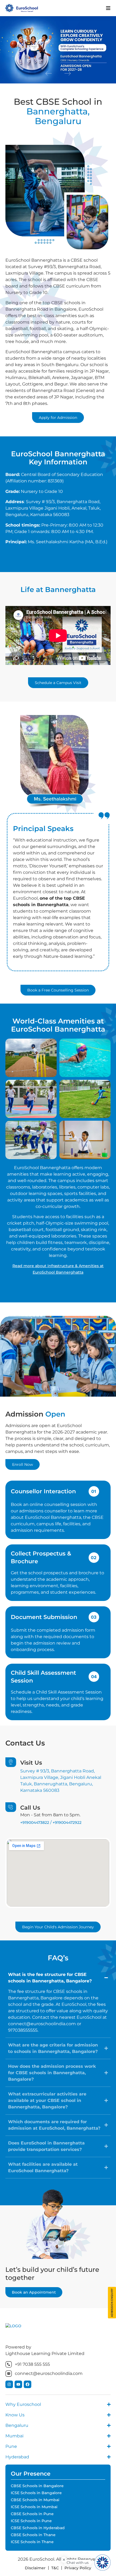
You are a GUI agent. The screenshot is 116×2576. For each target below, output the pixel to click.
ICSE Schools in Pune (31, 2521)
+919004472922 (67, 1823)
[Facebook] (28, 2384)
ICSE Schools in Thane (32, 2542)
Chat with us (78, 2563)
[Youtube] (18, 2384)
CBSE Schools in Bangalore (37, 2486)
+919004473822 (35, 1823)
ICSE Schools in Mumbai (34, 2507)
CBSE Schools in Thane (33, 2535)
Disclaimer (35, 2568)
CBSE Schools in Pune (32, 2514)
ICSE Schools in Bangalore (36, 2493)
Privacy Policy (78, 2568)
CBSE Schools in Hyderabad (38, 2528)
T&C (55, 2568)
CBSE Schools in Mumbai (35, 2500)
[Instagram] (9, 2384)
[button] (49, 73)
